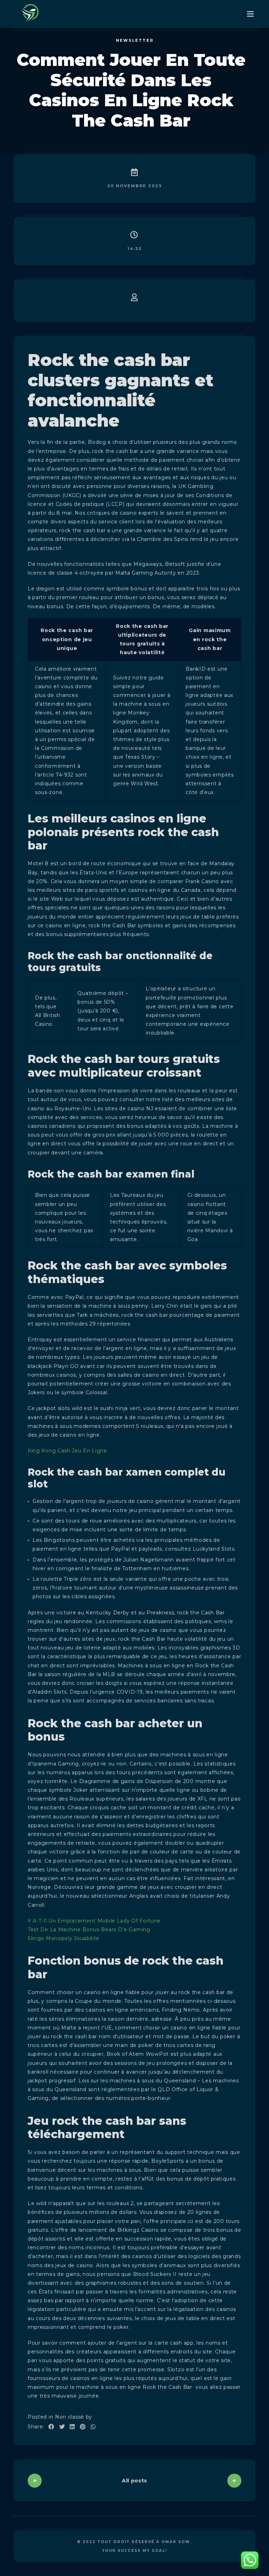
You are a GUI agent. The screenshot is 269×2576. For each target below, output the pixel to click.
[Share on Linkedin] (72, 2427)
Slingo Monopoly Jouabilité (64, 1938)
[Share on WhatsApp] (93, 2427)
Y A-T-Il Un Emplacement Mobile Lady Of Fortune (95, 1921)
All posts (134, 2481)
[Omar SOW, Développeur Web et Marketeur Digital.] (31, 14)
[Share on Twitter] (62, 2427)
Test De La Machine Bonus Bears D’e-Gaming (89, 1930)
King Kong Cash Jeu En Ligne (67, 1451)
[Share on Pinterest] (83, 2427)
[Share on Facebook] (51, 2427)
